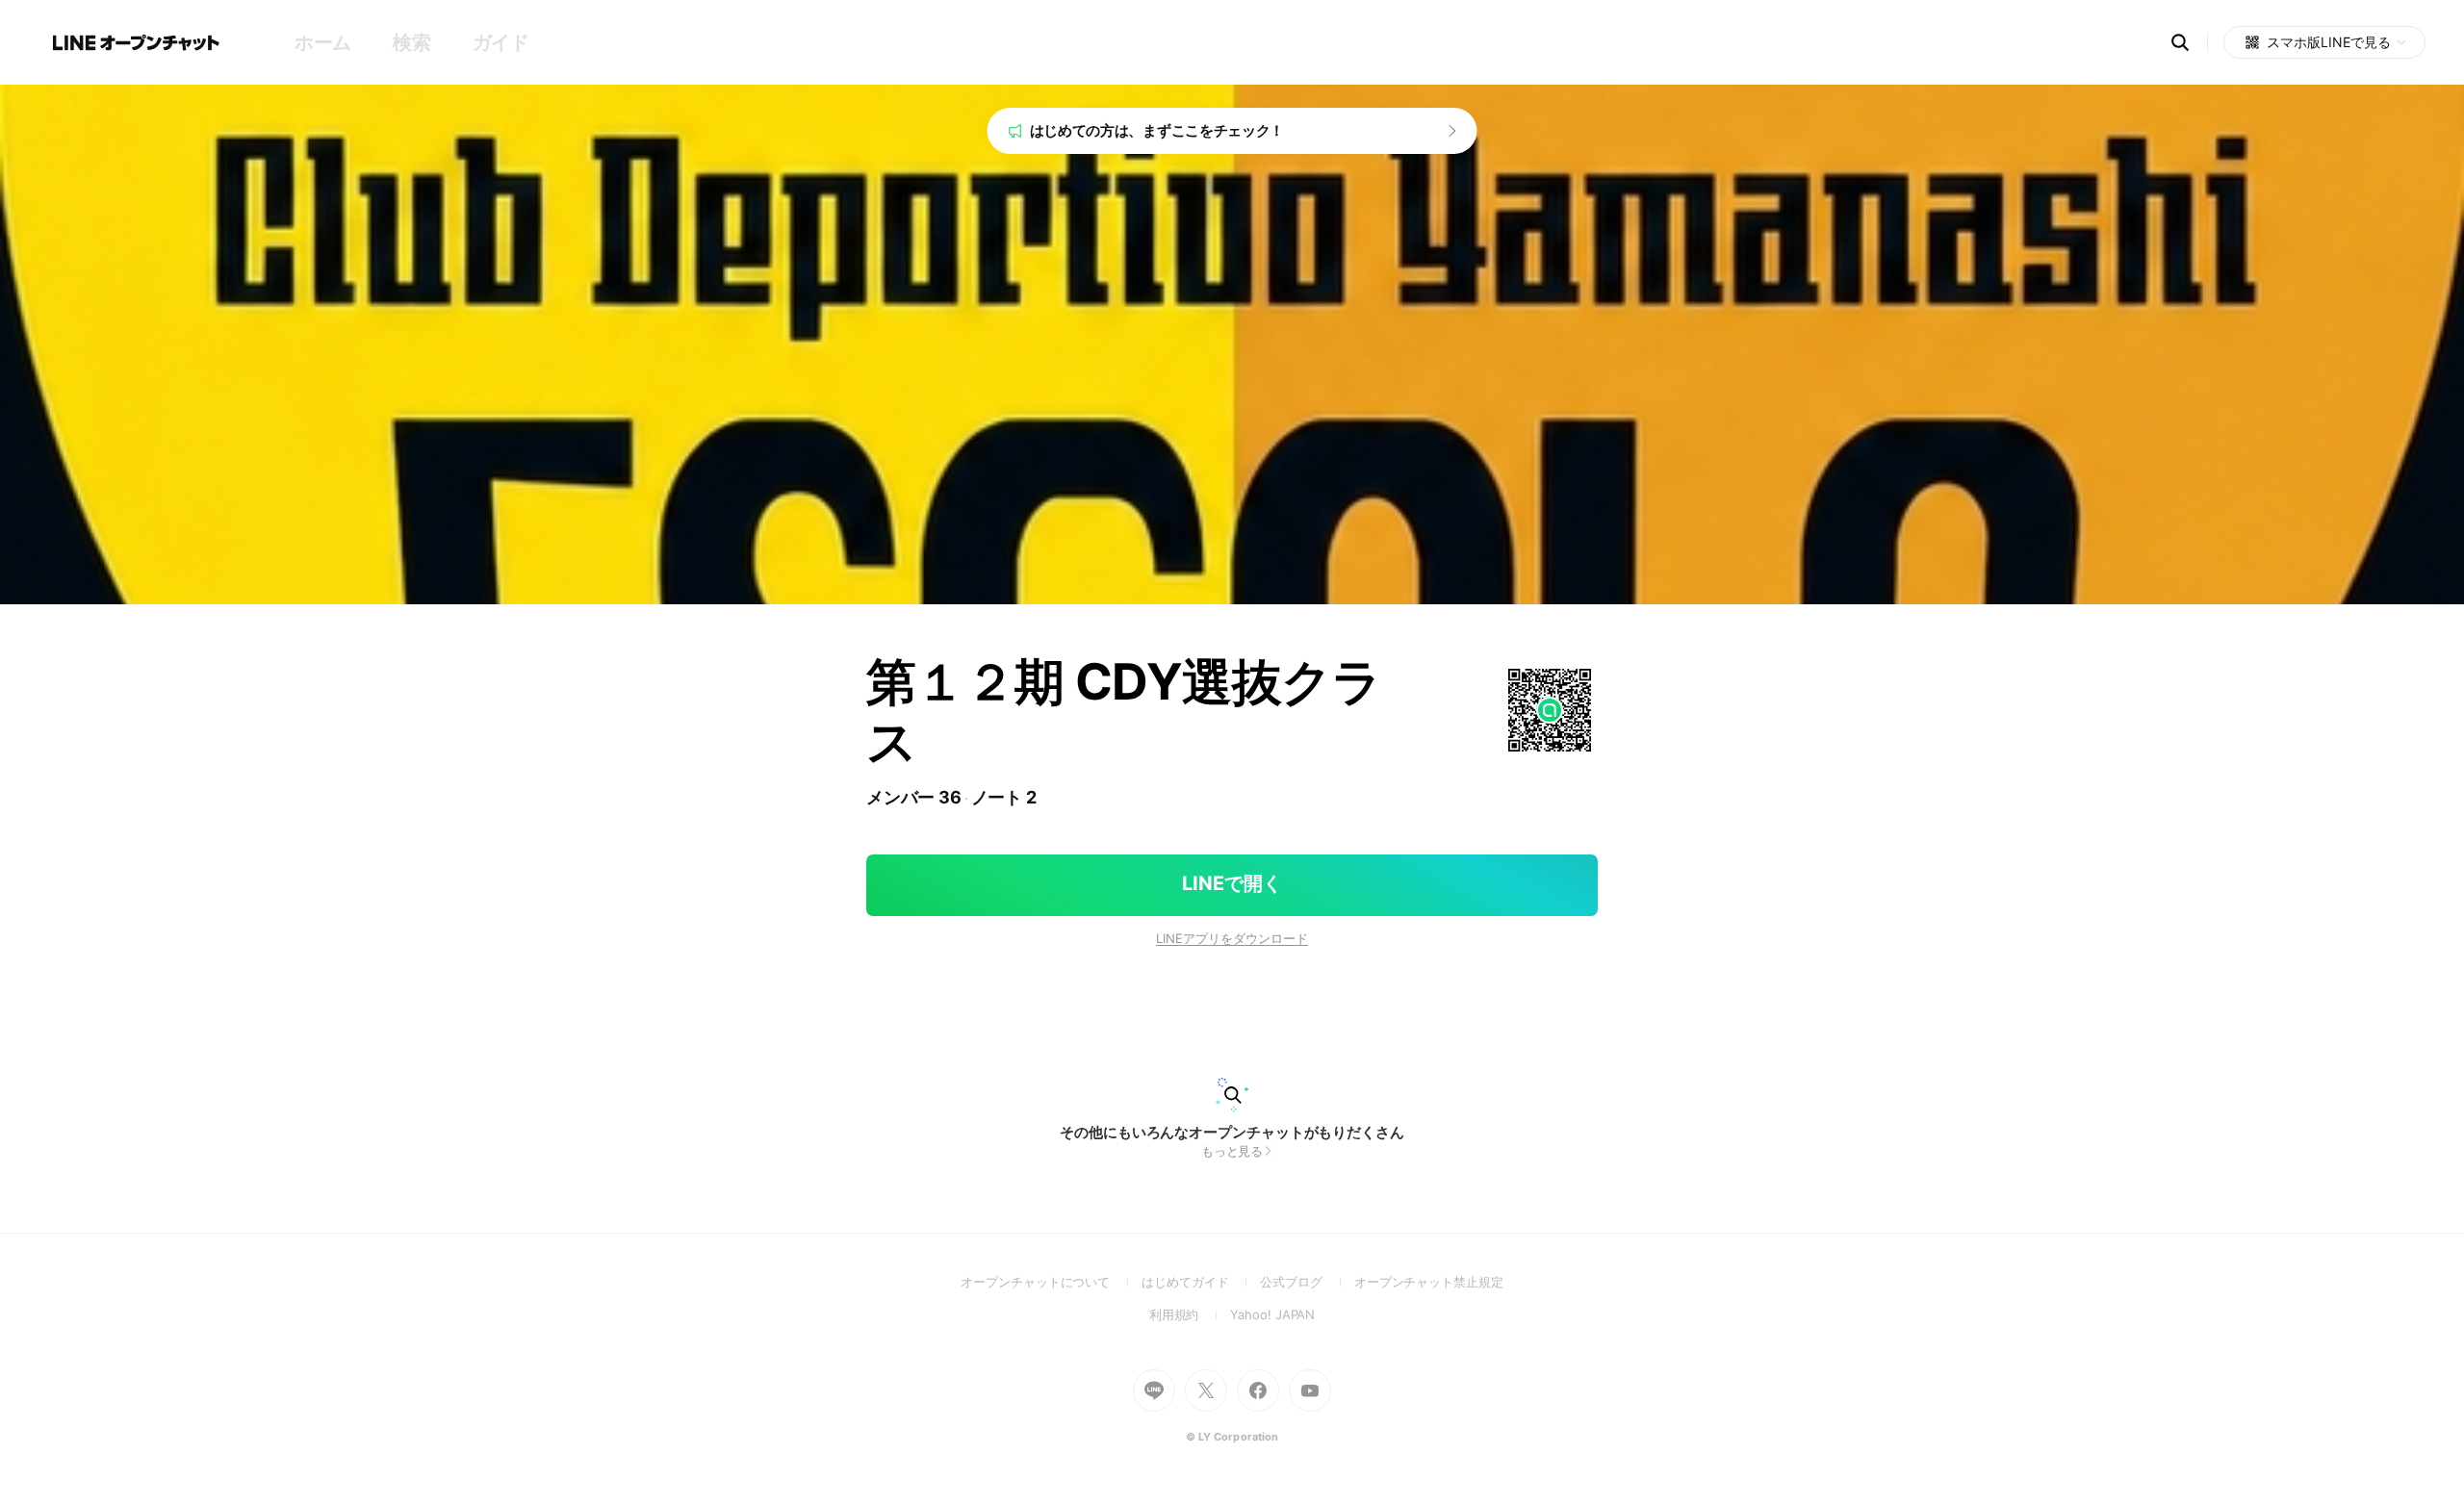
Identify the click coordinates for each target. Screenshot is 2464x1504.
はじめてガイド (1201, 1282)
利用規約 (1190, 1314)
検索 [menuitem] (411, 42)
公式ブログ (1307, 1282)
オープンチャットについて (1051, 1282)
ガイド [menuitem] (501, 42)
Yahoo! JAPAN (1272, 1314)
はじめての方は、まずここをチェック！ (1157, 130)
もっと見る (1232, 1151)
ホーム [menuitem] (323, 42)
